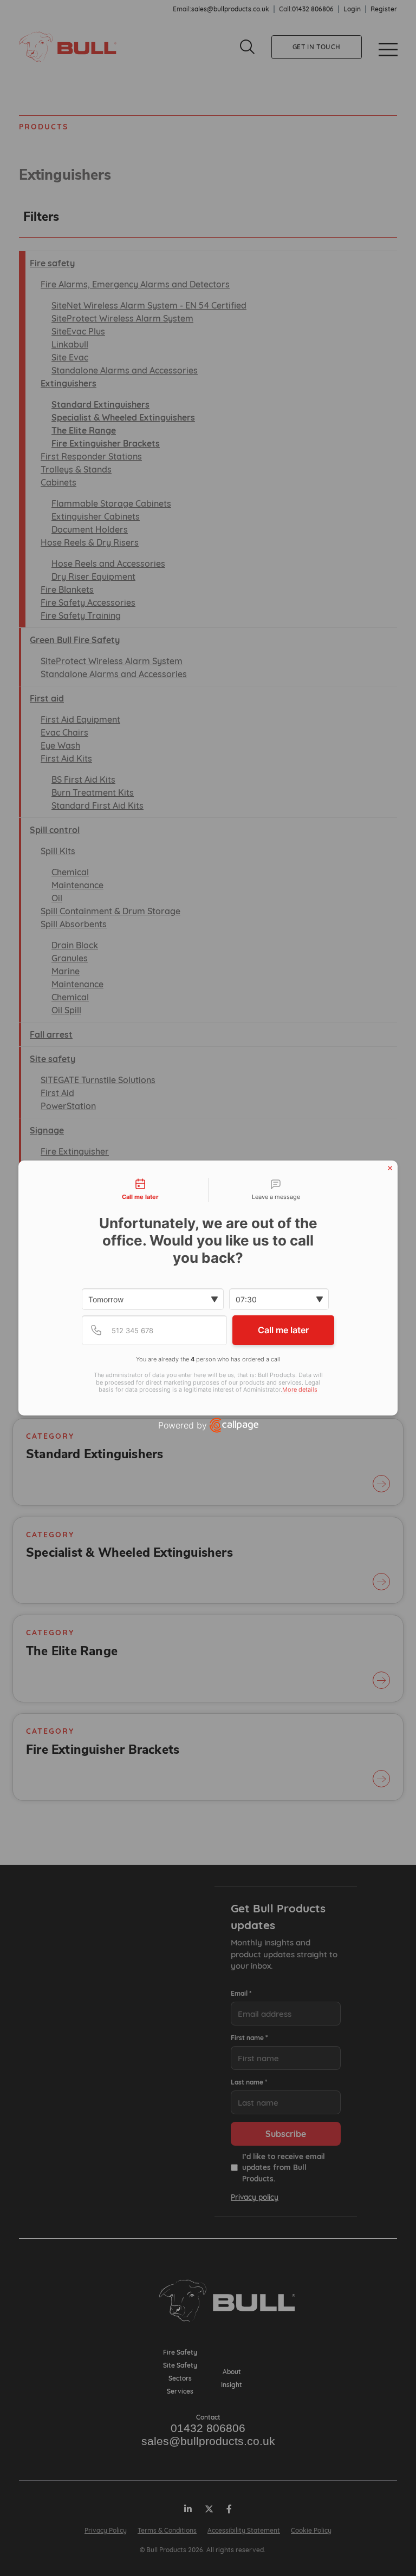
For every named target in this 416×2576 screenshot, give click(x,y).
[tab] (140, 1190)
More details (300, 1390)
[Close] (390, 1168)
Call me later (283, 1330)
